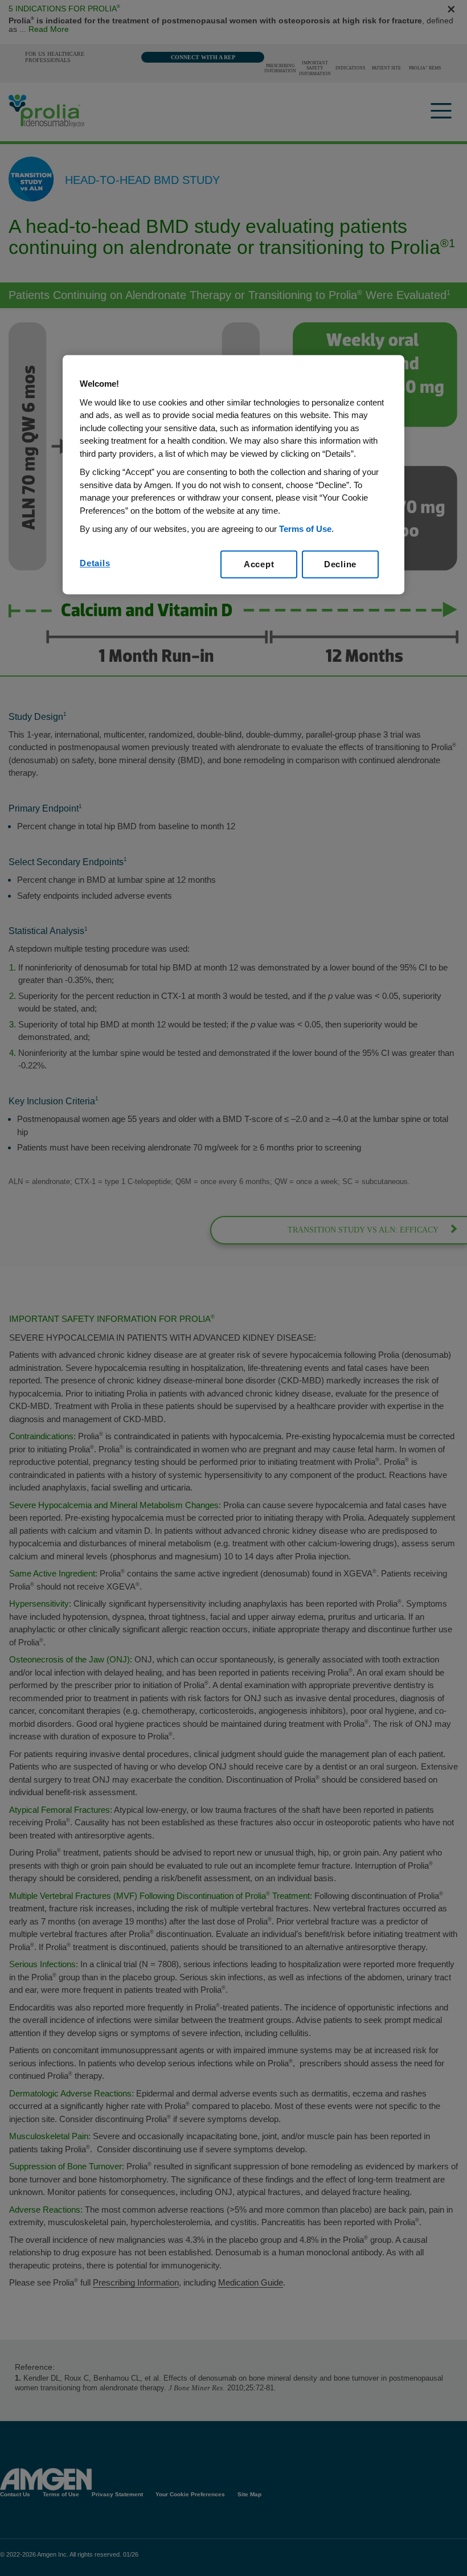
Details (95, 563)
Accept (259, 564)
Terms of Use (305, 529)
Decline (340, 564)
